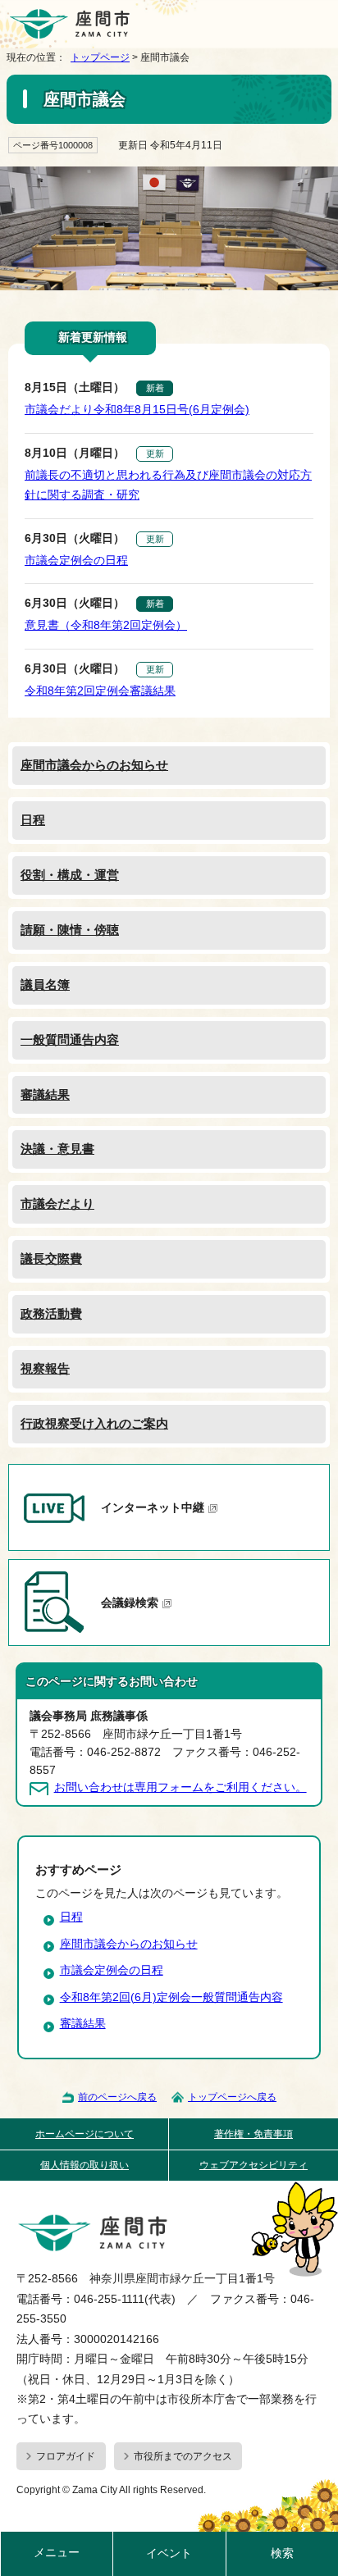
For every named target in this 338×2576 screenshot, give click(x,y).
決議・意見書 (57, 1149)
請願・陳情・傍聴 (70, 930)
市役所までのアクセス (183, 2456)
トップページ (100, 57)
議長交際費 (51, 1258)
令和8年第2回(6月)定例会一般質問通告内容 (171, 1997)
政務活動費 (51, 1313)
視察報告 (45, 1368)
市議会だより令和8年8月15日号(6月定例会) (137, 410)
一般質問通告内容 (70, 1040)
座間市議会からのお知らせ (94, 765)
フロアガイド (66, 2456)
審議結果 (45, 1094)
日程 (33, 820)
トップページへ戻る (232, 2097)
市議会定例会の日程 (76, 561)
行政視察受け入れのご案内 (94, 1423)
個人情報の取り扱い (84, 2165)
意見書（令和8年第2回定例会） (106, 625)
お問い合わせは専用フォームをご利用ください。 (180, 1787)
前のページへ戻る (117, 2097)
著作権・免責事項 (253, 2134)
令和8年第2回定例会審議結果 (100, 691)
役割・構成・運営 (70, 875)
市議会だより (57, 1204)
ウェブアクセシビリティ (253, 2165)
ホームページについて (84, 2134)
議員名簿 (45, 985)
